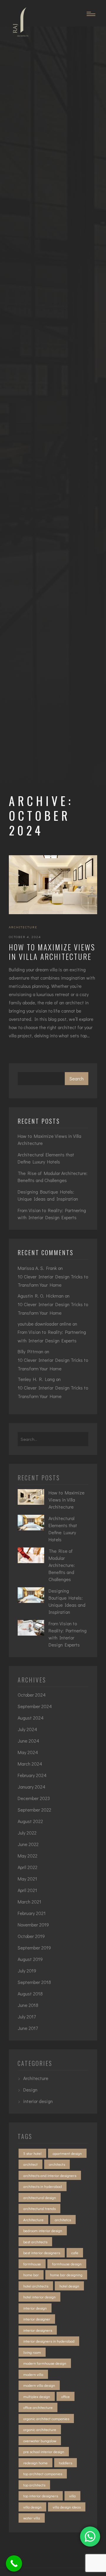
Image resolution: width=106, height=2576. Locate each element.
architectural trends (39, 2208)
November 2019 (33, 1925)
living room (32, 2352)
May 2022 (28, 1856)
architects (57, 2164)
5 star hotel (32, 2153)
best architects (35, 2242)
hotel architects (36, 2286)
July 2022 (27, 1833)
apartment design (67, 2153)
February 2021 (32, 1913)
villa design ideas (67, 2507)
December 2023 (34, 1798)
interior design (38, 2101)
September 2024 (35, 1706)
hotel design (69, 2286)
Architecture (23, 927)
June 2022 (28, 1844)
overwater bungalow (40, 2441)
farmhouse (32, 2264)
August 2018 (30, 1994)
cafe (75, 2253)
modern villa (33, 2374)
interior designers (38, 2330)
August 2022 (30, 1821)
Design (30, 2090)
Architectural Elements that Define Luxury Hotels (46, 1158)
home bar (31, 2275)
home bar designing (66, 2275)
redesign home (35, 2463)
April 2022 (28, 1867)
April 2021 (27, 1890)
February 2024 (32, 1775)
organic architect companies (46, 2418)
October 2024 (32, 1695)
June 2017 (28, 2028)
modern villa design (39, 2385)
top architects (34, 2485)
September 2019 (34, 1948)
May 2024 (28, 1752)
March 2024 (30, 1764)
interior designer (37, 2319)
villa (72, 2496)
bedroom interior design (43, 2230)
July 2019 (27, 1971)
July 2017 (27, 2017)
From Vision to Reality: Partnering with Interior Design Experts (52, 1214)
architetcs (63, 2220)
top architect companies (43, 2474)
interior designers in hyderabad (49, 2341)
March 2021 (29, 1902)
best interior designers (42, 2253)
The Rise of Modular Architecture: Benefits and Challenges (53, 1177)
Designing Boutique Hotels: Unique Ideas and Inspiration (48, 1195)
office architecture (38, 2407)
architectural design (40, 2197)
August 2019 (30, 1959)
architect (30, 2164)
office (66, 2396)
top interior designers (41, 2496)
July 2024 (27, 1729)
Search (77, 1078)
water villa (32, 2518)
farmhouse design (67, 2264)
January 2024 (32, 1787)
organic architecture (40, 2429)
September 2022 (34, 1810)
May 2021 (27, 1879)
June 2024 (28, 1741)
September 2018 (34, 1982)
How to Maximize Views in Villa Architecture (52, 952)
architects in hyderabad (43, 2186)
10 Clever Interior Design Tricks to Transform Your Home (53, 1281)
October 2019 (31, 1936)
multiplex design (37, 2396)
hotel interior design (39, 2297)
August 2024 (31, 1718)
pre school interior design (44, 2451)
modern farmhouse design (45, 2363)
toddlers (66, 2463)
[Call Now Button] (14, 2563)
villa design (32, 2507)
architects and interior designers (50, 2175)
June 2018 (28, 2005)
